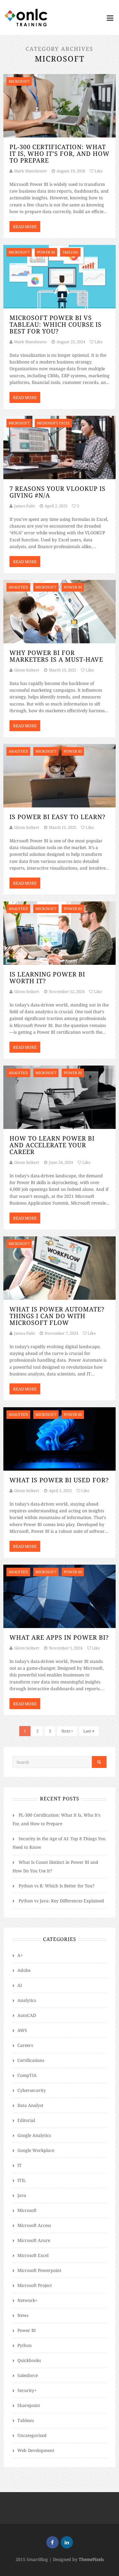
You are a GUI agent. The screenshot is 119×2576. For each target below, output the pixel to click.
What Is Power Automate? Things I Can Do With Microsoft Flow (57, 1316)
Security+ (27, 2390)
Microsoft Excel (33, 2255)
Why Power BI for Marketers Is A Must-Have (56, 656)
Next (66, 1731)
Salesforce (28, 2375)
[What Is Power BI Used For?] (60, 1439)
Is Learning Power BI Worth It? (47, 978)
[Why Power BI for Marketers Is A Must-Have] (60, 612)
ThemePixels (91, 2559)
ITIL (22, 2180)
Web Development (36, 2450)
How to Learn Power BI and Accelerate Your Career (52, 1145)
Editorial (26, 2120)
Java (22, 2195)
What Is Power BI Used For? (59, 1480)
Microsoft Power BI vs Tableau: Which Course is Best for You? (56, 324)
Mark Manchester (31, 171)
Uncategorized (32, 2435)
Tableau (26, 2420)
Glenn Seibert (27, 670)
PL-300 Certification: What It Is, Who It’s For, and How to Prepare (60, 154)
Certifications (31, 2060)
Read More (25, 227)
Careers (25, 2045)
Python (25, 2345)
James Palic (25, 506)
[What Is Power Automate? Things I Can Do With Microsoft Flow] (60, 1268)
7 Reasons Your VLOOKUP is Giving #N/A (58, 492)
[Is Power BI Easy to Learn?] (60, 776)
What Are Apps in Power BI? (59, 1637)
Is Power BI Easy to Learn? (57, 817)
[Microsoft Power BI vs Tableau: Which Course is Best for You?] (60, 277)
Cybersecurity (32, 2090)
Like (98, 171)
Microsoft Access (34, 2225)
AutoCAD (27, 2015)
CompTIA (27, 2075)
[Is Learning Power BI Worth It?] (60, 933)
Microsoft (27, 2210)
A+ (20, 1955)
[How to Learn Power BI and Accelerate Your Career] (60, 1097)
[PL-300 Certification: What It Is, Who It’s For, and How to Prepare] (60, 106)
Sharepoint (29, 2405)
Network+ (27, 2300)
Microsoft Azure (34, 2240)
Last (88, 1731)
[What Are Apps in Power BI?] (60, 1596)
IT (20, 2165)
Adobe (24, 1970)
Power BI (27, 2330)
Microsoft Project (35, 2285)
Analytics (27, 2000)
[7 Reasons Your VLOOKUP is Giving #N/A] (60, 448)
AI (20, 1985)
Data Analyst (30, 2105)
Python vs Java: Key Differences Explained (61, 1901)
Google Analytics (34, 2135)
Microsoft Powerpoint (39, 2270)
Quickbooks (29, 2360)
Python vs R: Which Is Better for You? (57, 1886)
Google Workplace (36, 2150)
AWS (22, 2030)
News (23, 2315)
